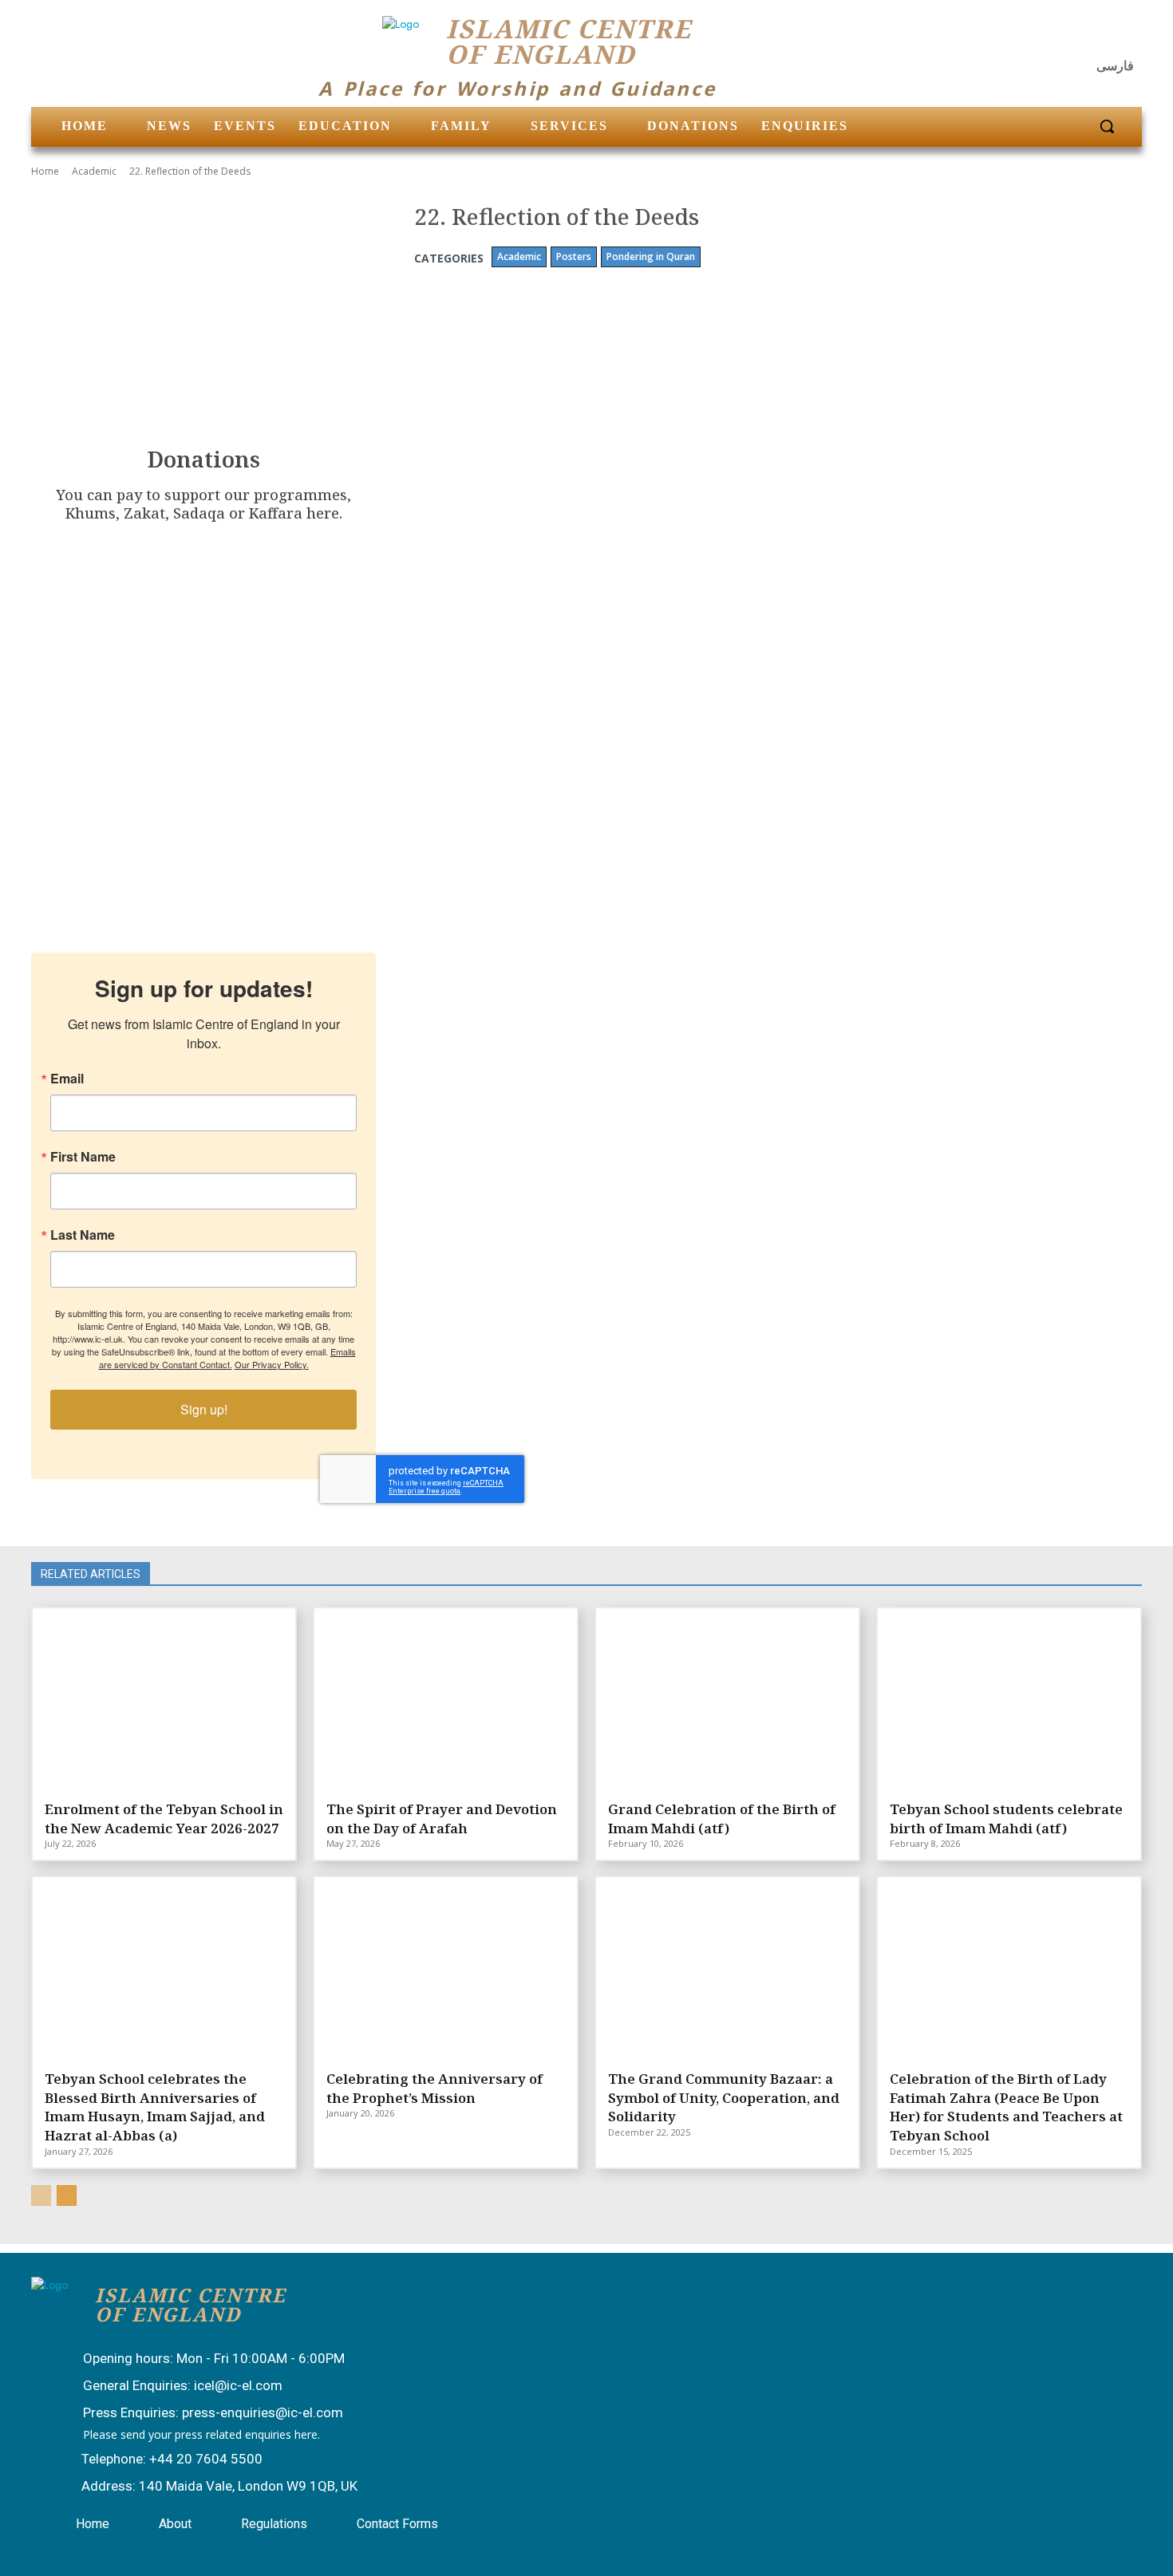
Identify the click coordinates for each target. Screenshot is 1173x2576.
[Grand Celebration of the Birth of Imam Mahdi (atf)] (727, 1702)
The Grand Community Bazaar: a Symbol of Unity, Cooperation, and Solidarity (724, 2098)
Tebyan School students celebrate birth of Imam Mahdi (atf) (1006, 1819)
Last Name (83, 1235)
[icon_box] (198, 2360)
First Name (83, 1157)
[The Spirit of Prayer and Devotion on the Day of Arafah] (446, 1702)
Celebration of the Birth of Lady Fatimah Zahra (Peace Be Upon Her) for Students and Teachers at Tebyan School (1006, 2107)
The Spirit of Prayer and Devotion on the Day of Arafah (442, 1819)
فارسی (1115, 66)
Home (45, 171)
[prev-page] (41, 2195)
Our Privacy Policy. (272, 1364)
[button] (1107, 126)
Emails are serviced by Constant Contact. (227, 1358)
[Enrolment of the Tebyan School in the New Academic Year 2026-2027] (164, 1702)
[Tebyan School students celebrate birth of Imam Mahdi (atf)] (1009, 1702)
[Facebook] (1047, 36)
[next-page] (67, 2195)
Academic (94, 171)
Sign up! (204, 1409)
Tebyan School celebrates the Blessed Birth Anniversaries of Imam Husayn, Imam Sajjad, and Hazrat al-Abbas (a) (155, 2107)
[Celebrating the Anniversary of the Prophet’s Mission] (446, 1971)
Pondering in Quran (651, 256)
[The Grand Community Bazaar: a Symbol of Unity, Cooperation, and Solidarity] (727, 1971)
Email (67, 1079)
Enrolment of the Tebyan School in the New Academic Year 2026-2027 (164, 1819)
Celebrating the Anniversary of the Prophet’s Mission (434, 2088)
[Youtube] (1124, 36)
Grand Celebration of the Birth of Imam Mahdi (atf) (722, 1819)
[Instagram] (1086, 36)
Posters (574, 256)
